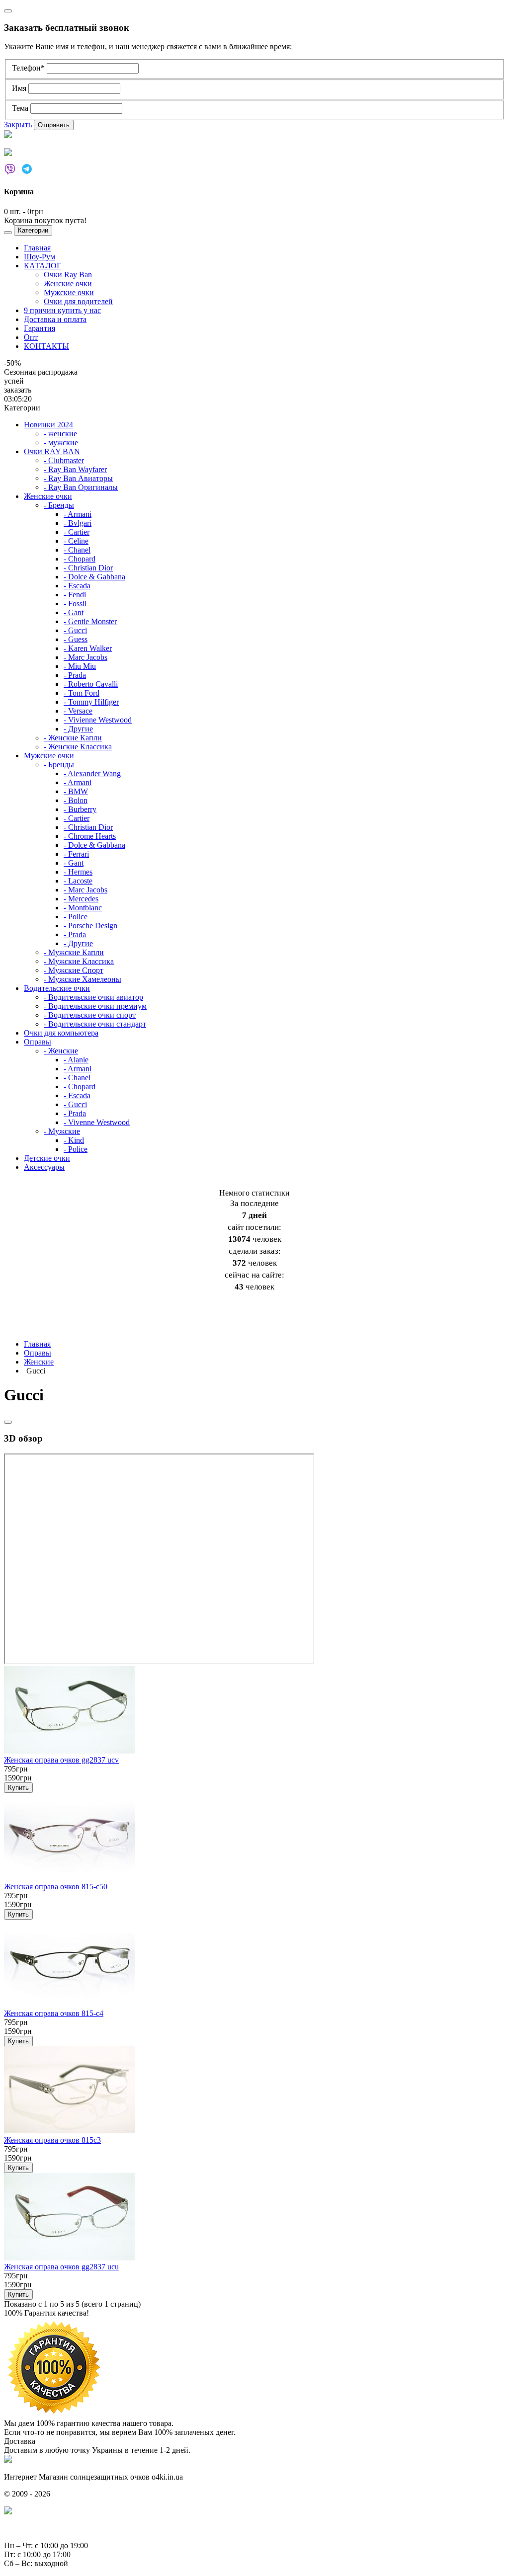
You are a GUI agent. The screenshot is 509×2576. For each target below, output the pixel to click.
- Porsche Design (90, 926)
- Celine (76, 541)
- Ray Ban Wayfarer (75, 469)
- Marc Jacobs (85, 657)
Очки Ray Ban (68, 275)
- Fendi (75, 595)
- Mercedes (81, 899)
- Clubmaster (64, 460)
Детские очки (47, 1158)
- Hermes (78, 872)
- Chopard (80, 559)
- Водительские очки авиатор (93, 997)
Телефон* (29, 68)
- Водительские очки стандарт (95, 1024)
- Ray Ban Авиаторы (78, 478)
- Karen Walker (88, 648)
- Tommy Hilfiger (91, 702)
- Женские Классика (78, 747)
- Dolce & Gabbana (94, 577)
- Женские (61, 1051)
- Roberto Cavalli (91, 684)
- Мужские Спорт (74, 970)
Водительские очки (57, 988)
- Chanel (77, 550)
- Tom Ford (82, 693)
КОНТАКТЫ (46, 346)
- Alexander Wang (92, 773)
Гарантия (40, 328)
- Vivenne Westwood (97, 1122)
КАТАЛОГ (42, 266)
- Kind (74, 1140)
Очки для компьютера (61, 1033)
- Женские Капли (73, 738)
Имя (20, 88)
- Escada (77, 586)
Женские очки (68, 283)
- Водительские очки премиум (95, 1006)
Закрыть (18, 124)
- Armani (78, 514)
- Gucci (75, 630)
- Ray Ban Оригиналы (81, 487)
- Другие (78, 729)
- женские (60, 434)
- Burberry (80, 809)
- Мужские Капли (74, 952)
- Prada (75, 675)
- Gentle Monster (90, 621)
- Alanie (76, 1060)
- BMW (76, 791)
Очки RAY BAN (52, 451)
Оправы (38, 1042)
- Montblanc (83, 908)
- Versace (78, 711)
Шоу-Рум (40, 257)
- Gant (74, 612)
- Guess (76, 639)
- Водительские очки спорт (90, 1015)
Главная (37, 248)
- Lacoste (78, 881)
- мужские (61, 443)
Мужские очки (69, 292)
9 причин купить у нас (62, 310)
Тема (21, 108)
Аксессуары (44, 1167)
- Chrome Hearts (90, 836)
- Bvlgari (78, 523)
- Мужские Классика (79, 961)
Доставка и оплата (55, 319)
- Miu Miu (80, 666)
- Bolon (76, 800)
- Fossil (75, 604)
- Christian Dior (88, 568)
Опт (31, 337)
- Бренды (59, 505)
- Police (76, 917)
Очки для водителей (78, 301)
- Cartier (77, 532)
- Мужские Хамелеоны (83, 979)
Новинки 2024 (48, 425)
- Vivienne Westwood (98, 720)
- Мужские (62, 1131)
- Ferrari (76, 854)
